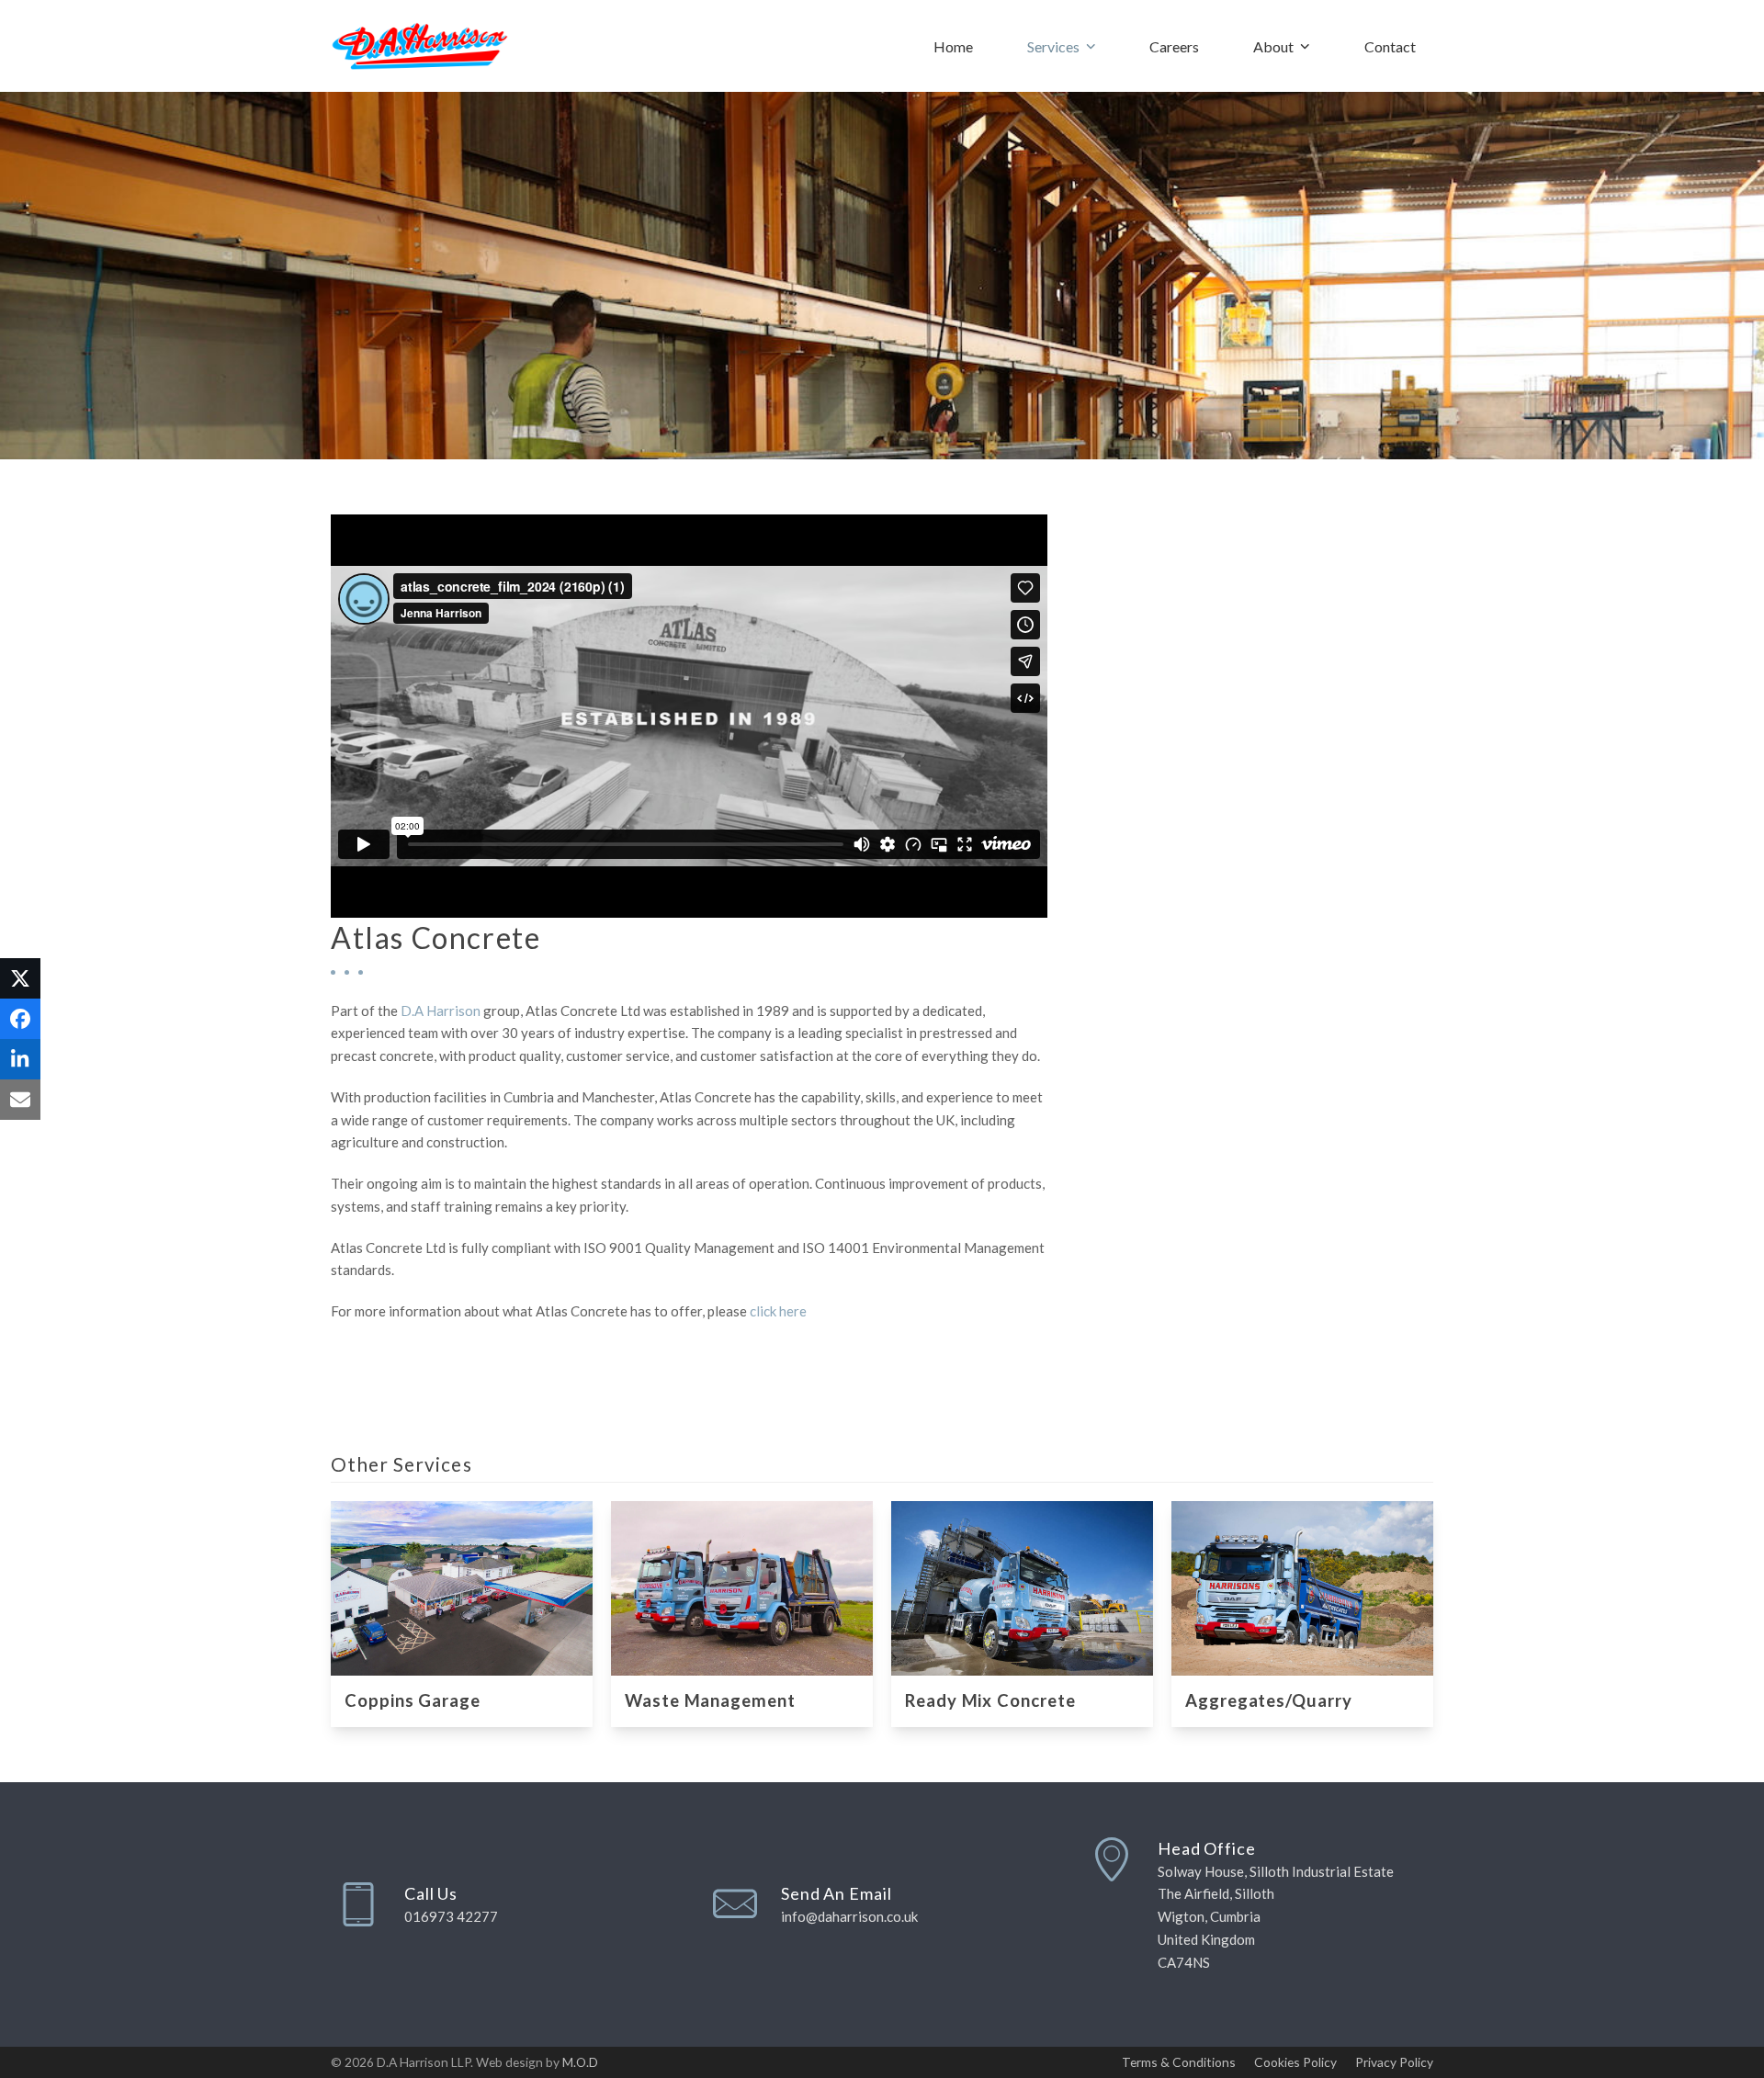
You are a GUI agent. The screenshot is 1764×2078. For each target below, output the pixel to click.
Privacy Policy (1394, 2062)
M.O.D (580, 2062)
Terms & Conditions (1179, 2062)
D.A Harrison (441, 1011)
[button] (20, 978)
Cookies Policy (1295, 2062)
